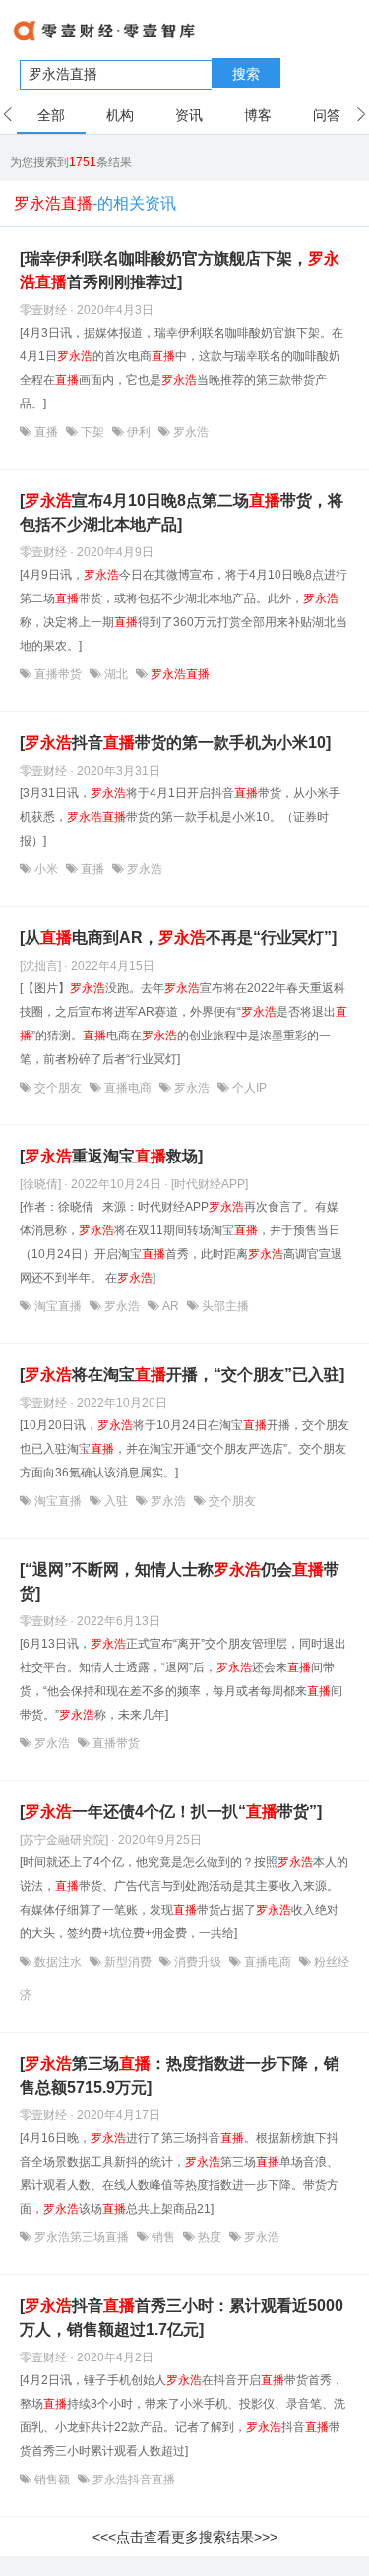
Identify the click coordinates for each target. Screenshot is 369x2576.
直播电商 (128, 1088)
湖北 (116, 674)
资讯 (189, 115)
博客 (258, 115)
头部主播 (224, 1306)
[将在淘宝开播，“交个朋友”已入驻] (182, 1375)
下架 (92, 432)
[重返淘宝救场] (111, 1156)
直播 (46, 432)
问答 (327, 115)
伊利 (139, 432)
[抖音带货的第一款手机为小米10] (175, 743)
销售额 (52, 2480)
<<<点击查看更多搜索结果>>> (185, 2537)
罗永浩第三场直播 (82, 2237)
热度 (210, 2237)
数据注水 (58, 1962)
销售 (163, 2237)
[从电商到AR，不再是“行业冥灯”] (178, 938)
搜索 (246, 74)
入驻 (116, 1501)
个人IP (248, 1088)
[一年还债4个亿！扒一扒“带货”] (171, 1812)
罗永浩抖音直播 (132, 2480)
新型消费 (128, 1962)
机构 (120, 115)
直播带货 (58, 674)
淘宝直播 (58, 1306)
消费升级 (198, 1962)
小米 (46, 869)
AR (171, 1306)
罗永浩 (189, 432)
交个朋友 (58, 1088)
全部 (51, 115)
